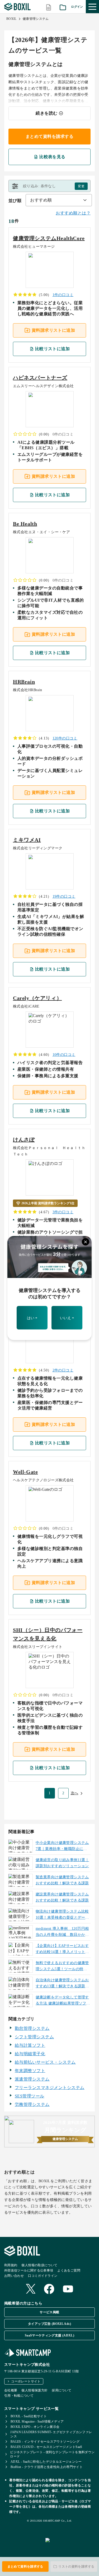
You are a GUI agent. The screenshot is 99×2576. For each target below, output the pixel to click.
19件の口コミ (64, 896)
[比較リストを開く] (49, 7)
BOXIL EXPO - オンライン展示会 (35, 2427)
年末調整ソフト (30, 2071)
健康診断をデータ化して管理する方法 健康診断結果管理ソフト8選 (63, 2001)
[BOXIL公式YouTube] (68, 2289)
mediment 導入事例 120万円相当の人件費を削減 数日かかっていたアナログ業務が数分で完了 (62, 1932)
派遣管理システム (32, 2079)
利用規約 (11, 2265)
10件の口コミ (64, 1055)
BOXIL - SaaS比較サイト (29, 2416)
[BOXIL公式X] (31, 2289)
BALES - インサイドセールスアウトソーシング (45, 2442)
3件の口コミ (63, 1212)
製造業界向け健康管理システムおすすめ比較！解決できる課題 (62, 1880)
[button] (49, 186)
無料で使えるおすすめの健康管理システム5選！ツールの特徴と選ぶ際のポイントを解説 (62, 1967)
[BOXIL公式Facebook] (49, 2289)
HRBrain (24, 682)
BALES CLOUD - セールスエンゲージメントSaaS (46, 2447)
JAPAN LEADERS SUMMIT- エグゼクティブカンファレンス (51, 2434)
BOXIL (11, 19)
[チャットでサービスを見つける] (70, 2546)
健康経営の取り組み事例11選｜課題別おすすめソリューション (62, 1863)
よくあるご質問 (69, 2270)
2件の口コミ (63, 1370)
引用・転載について (19, 2396)
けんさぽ (24, 1140)
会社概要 (11, 2390)
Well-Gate (25, 1472)
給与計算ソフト (30, 2045)
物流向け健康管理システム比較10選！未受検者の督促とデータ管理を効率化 (62, 1915)
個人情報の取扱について (39, 2265)
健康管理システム (36, 19)
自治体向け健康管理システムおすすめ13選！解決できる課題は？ (62, 1984)
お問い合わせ (14, 2276)
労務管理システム (32, 2104)
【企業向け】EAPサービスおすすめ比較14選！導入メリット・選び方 (62, 1950)
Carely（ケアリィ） (37, 998)
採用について (62, 2390)
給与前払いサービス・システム (45, 2062)
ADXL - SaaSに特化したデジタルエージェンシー (46, 2462)
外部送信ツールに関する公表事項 (29, 2270)
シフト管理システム (34, 2037)
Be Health (25, 524)
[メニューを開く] (92, 7)
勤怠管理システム (32, 2028)
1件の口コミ (63, 295)
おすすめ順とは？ (73, 213)
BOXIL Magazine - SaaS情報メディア (37, 2422)
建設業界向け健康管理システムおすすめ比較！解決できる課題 (62, 1897)
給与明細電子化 (30, 2054)
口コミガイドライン (43, 2276)
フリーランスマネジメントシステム (50, 2088)
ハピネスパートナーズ (40, 378)
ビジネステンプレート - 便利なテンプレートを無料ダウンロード (52, 2454)
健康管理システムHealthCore (49, 238)
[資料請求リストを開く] (63, 7)
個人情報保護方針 (34, 2390)
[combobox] (59, 200)
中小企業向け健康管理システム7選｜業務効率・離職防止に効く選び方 (62, 1847)
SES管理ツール (30, 2096)
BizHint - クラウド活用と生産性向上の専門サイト (47, 2467)
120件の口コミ (65, 738)
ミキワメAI (27, 840)
